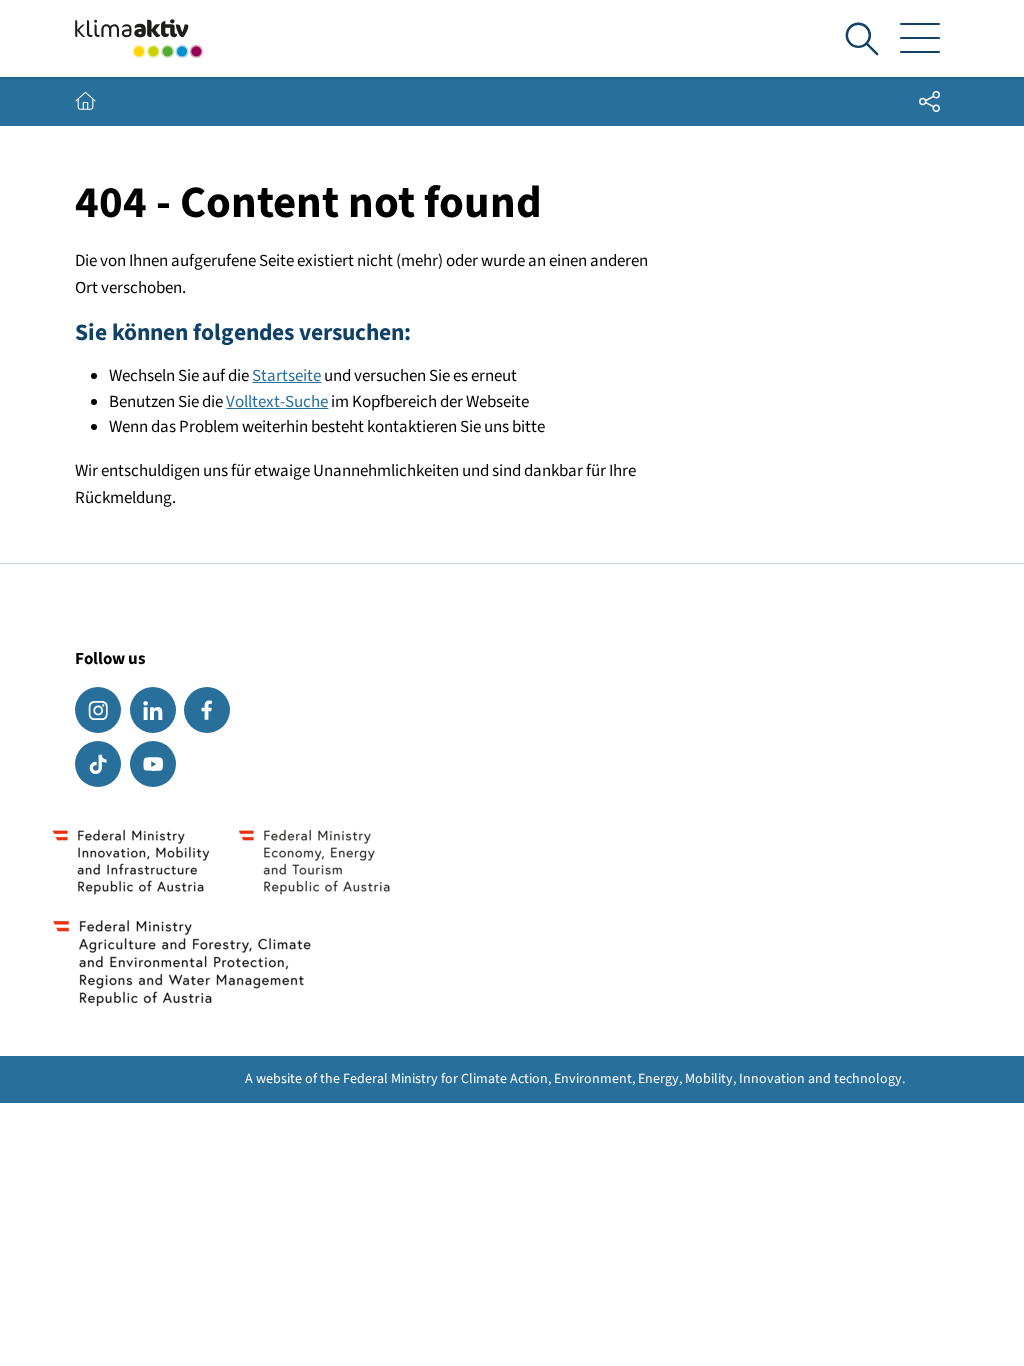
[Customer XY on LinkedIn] (153, 710)
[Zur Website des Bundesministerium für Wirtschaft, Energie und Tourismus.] (314, 861)
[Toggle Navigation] (920, 39)
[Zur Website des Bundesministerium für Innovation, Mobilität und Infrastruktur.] (131, 861)
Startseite (286, 376)
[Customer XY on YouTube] (153, 764)
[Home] (139, 38)
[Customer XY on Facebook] (207, 710)
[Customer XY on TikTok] (98, 764)
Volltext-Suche (277, 402)
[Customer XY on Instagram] (98, 710)
